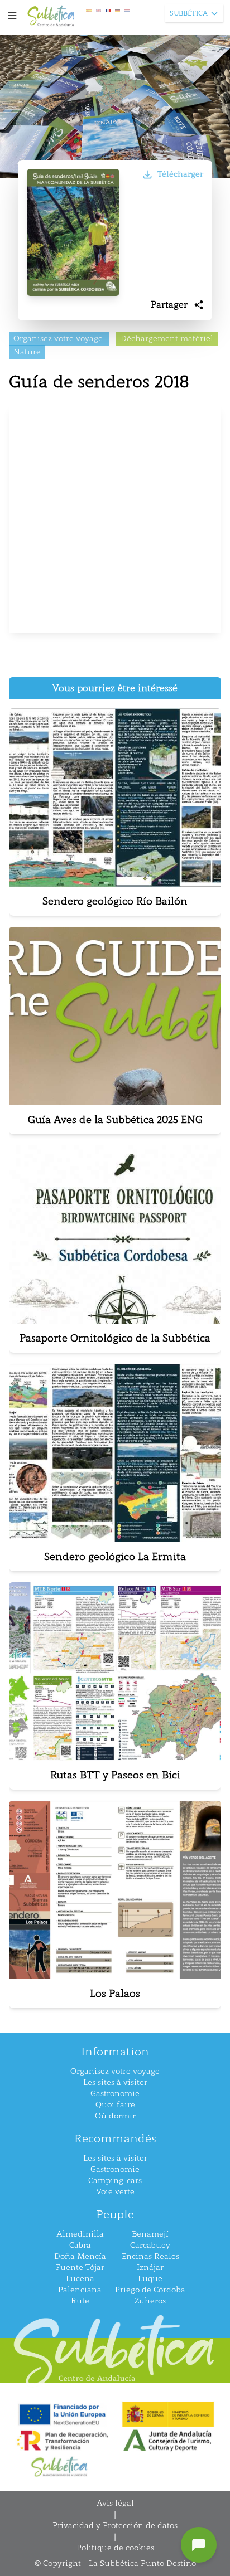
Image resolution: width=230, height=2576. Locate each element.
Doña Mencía (80, 2256)
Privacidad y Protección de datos (115, 2526)
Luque (150, 2279)
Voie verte (115, 2192)
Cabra (80, 2245)
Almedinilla (80, 2234)
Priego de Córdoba (150, 2290)
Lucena (80, 2279)
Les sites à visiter (115, 2082)
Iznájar (150, 2268)
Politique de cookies (115, 2548)
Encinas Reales (150, 2256)
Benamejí (150, 2234)
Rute (80, 2301)
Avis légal (115, 2503)
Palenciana (80, 2290)
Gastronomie (115, 2094)
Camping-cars (115, 2181)
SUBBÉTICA (189, 13)
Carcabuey (150, 2245)
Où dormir (115, 2116)
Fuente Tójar (80, 2268)
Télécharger (180, 174)
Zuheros (150, 2301)
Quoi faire (115, 2105)
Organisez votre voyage (115, 2071)
